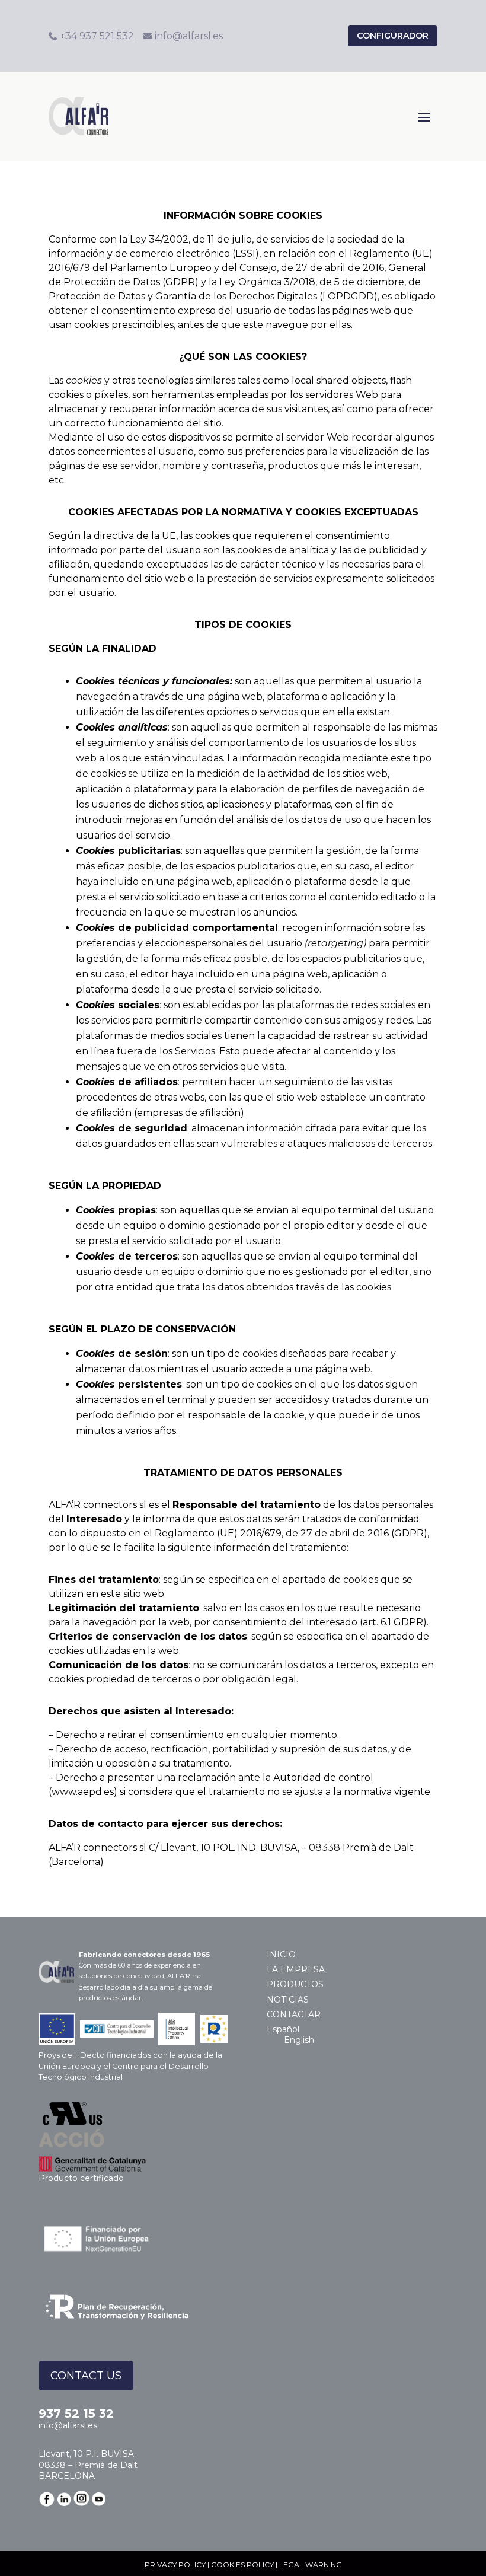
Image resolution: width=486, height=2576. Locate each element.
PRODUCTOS (295, 1984)
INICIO (281, 1955)
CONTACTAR (294, 2014)
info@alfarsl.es (68, 2425)
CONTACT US (86, 2376)
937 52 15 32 (76, 2414)
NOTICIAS (288, 2000)
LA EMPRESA (296, 1969)
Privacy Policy (175, 2564)
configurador (393, 36)
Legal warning (311, 2564)
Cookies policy (242, 2564)
